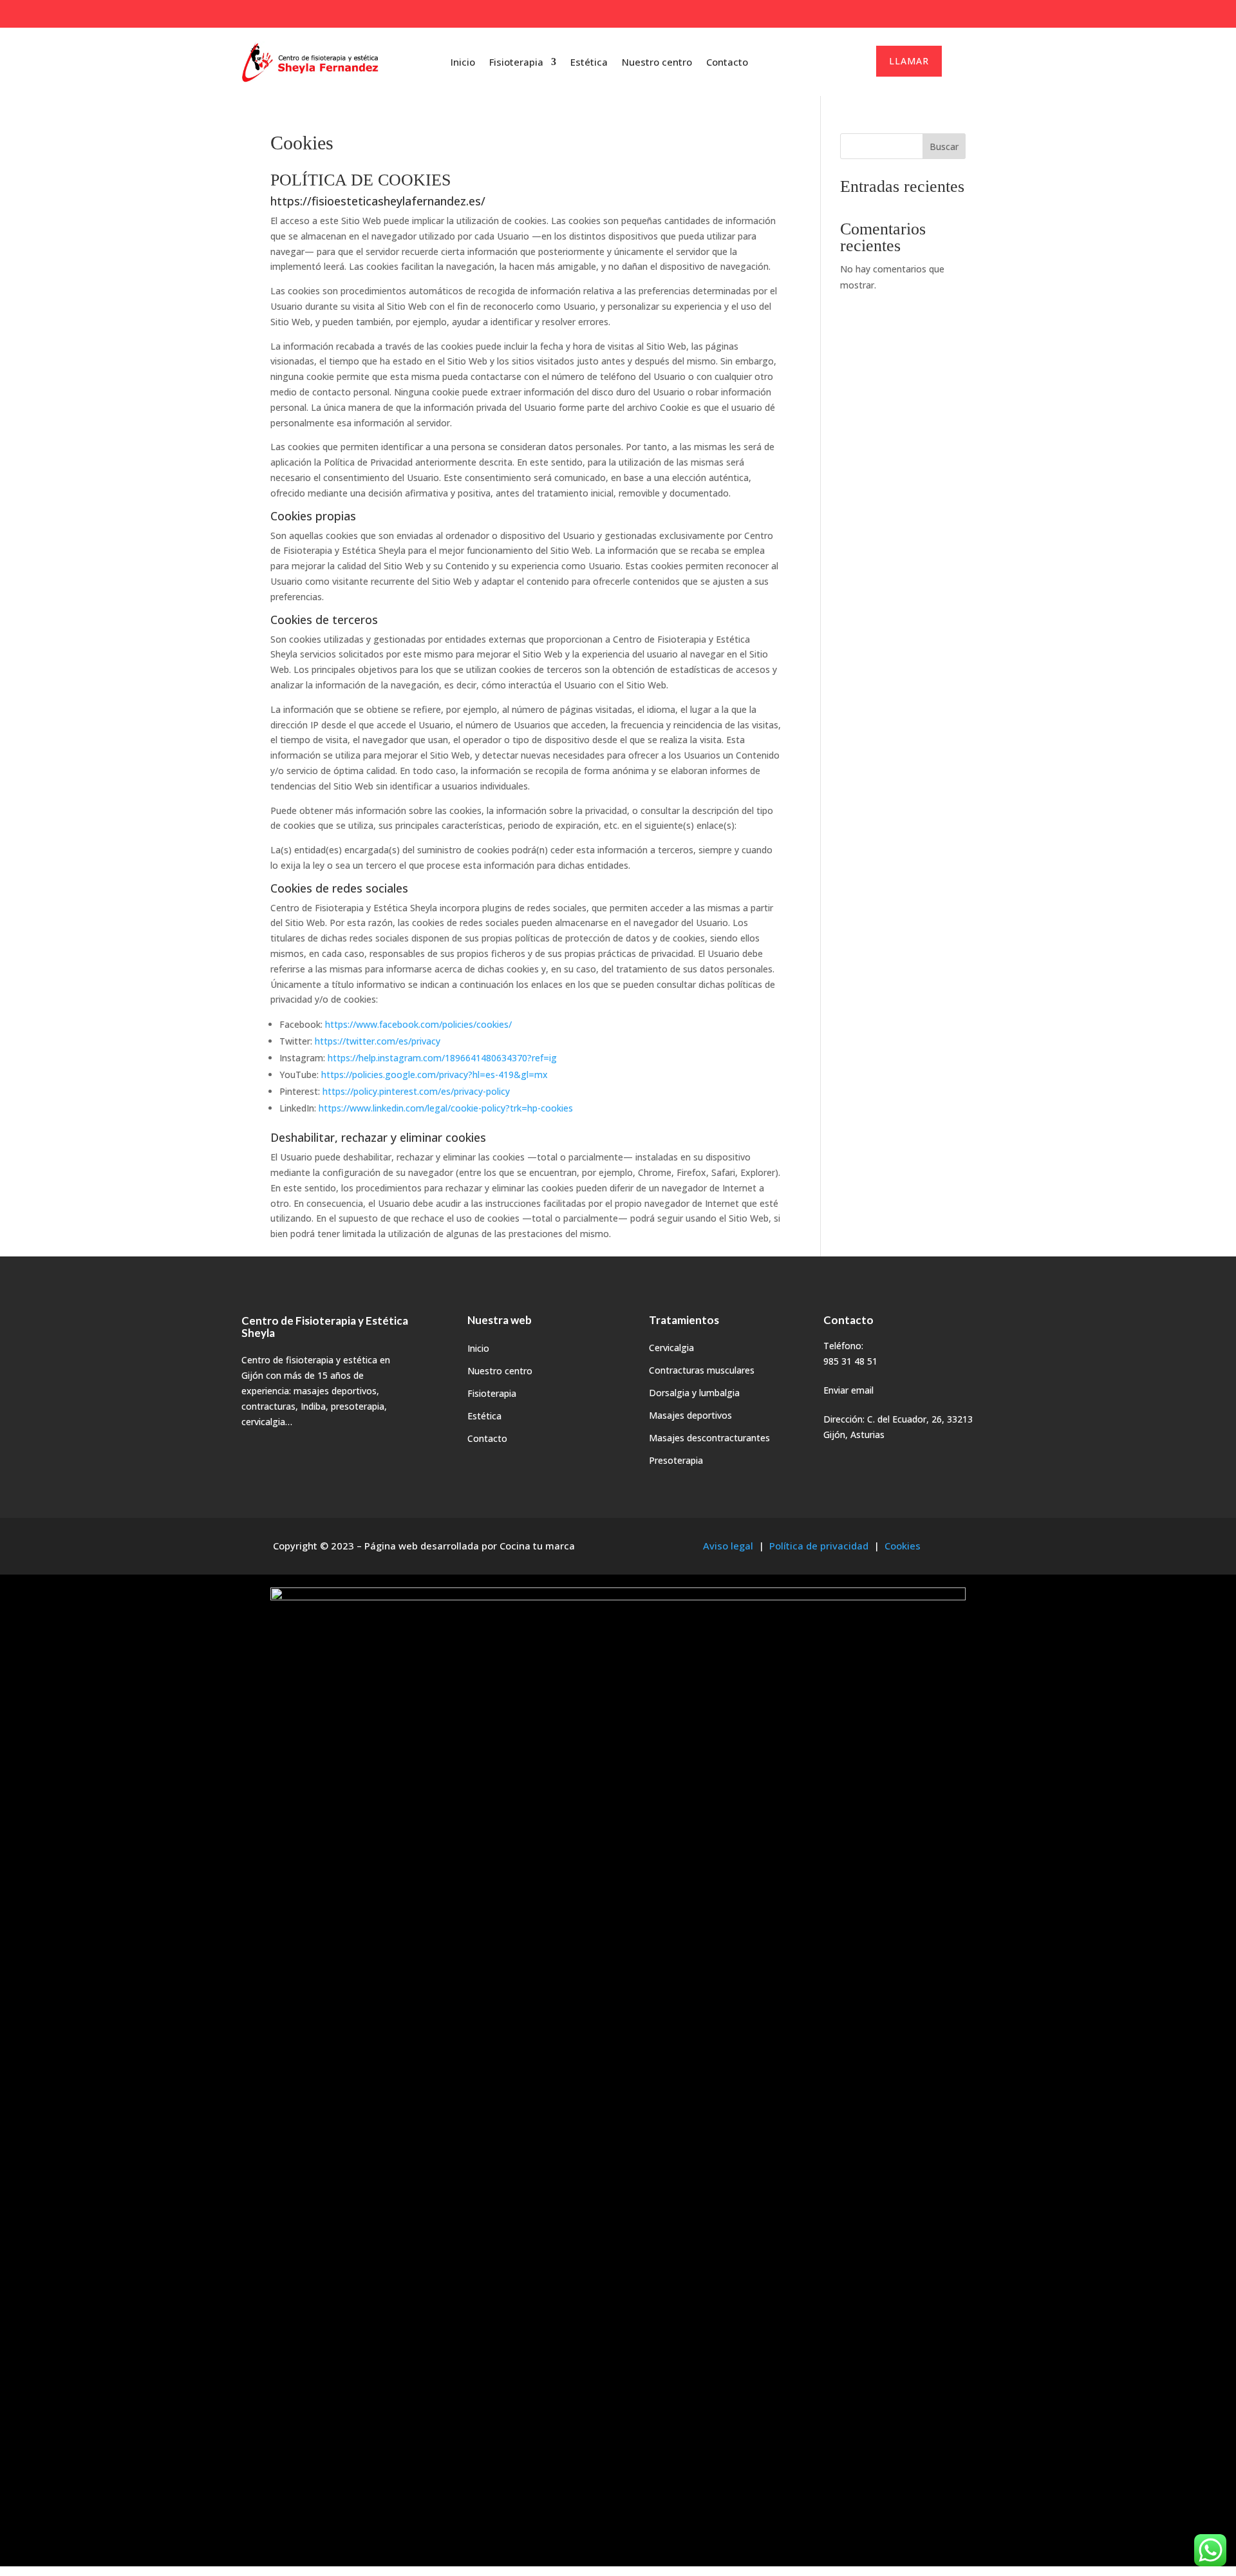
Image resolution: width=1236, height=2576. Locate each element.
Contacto (727, 62)
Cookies (903, 1546)
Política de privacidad (819, 1546)
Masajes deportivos (690, 1415)
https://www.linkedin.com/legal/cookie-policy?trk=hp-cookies (446, 1108)
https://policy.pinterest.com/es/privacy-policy (416, 1091)
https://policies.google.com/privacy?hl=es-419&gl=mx (435, 1075)
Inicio (463, 62)
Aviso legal (728, 1546)
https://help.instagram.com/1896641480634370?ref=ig (442, 1058)
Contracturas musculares (702, 1370)
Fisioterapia (516, 62)
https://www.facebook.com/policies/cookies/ (418, 1024)
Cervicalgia (671, 1348)
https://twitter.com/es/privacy (378, 1041)
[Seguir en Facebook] (955, 14)
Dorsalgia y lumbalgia (694, 1393)
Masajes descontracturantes (709, 1438)
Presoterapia (676, 1460)
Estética (589, 62)
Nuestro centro (657, 62)
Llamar (909, 61)
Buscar (944, 147)
